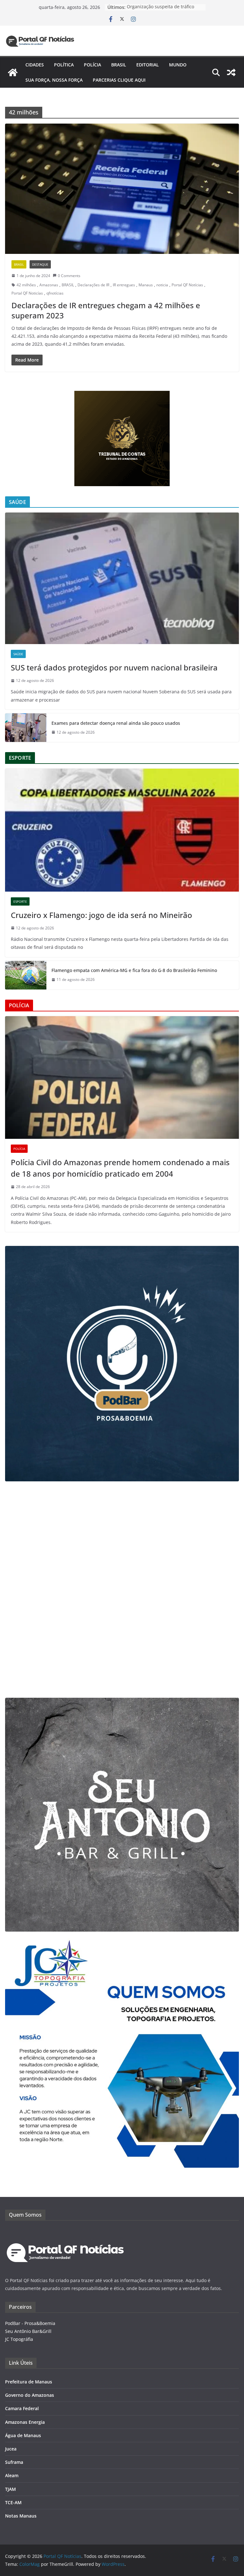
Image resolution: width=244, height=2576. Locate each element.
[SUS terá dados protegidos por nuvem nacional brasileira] (122, 578)
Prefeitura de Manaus (29, 2382)
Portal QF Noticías (27, 293)
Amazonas (49, 285)
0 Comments (69, 276)
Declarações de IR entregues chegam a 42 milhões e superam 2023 (106, 310)
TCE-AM (13, 2502)
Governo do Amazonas (30, 2395)
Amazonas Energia (25, 2422)
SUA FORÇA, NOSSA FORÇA (54, 80)
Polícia (92, 65)
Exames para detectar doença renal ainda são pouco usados (116, 723)
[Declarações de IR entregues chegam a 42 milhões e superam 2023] (122, 189)
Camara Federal (22, 2408)
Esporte (20, 901)
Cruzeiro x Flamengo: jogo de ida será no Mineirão (102, 915)
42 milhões (26, 285)
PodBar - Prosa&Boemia (30, 2323)
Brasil (119, 65)
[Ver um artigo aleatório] (231, 72)
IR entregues (124, 285)
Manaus (146, 285)
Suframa (14, 2462)
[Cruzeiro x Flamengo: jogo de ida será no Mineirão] (122, 830)
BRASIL (68, 285)
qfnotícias (55, 293)
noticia (162, 285)
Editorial (148, 65)
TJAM (10, 2489)
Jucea (11, 2449)
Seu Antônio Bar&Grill (28, 2331)
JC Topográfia (19, 2339)
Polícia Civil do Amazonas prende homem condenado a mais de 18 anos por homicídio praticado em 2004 (120, 1168)
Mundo (178, 65)
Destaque (40, 264)
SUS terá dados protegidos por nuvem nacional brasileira (114, 667)
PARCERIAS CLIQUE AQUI (119, 80)
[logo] (65, 2231)
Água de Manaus (23, 2435)
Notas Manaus (21, 2516)
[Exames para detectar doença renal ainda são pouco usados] (26, 728)
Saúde (18, 654)
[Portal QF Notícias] (13, 72)
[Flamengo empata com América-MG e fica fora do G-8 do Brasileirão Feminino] (26, 975)
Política (64, 65)
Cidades (35, 65)
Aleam (12, 2475)
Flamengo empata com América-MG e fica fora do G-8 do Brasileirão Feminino (134, 970)
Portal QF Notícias (187, 285)
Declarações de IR (93, 285)
